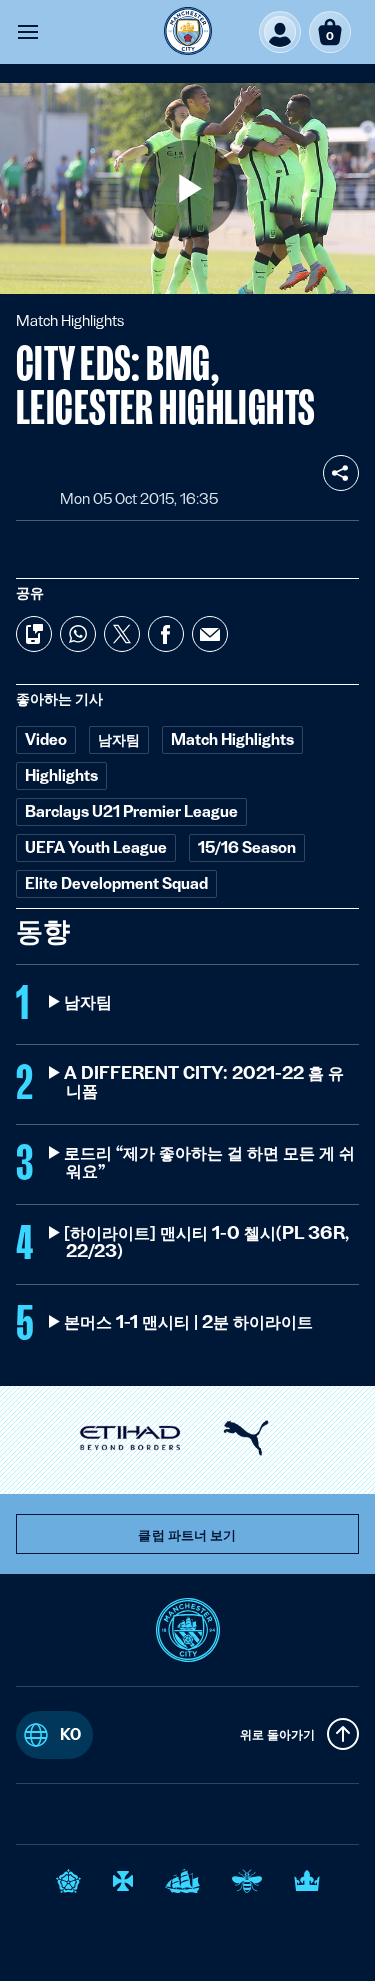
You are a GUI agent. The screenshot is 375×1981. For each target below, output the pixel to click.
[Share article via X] (122, 634)
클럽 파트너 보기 (187, 1535)
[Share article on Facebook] (166, 634)
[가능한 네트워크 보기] (341, 473)
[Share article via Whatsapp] (78, 634)
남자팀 (89, 1002)
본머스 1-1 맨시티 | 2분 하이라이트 (189, 1322)
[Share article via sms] (34, 634)
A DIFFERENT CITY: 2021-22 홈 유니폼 (205, 1082)
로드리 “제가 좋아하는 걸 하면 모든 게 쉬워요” (210, 1162)
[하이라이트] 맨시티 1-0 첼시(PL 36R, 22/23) (207, 1242)
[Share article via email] (210, 634)
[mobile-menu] (28, 32)
